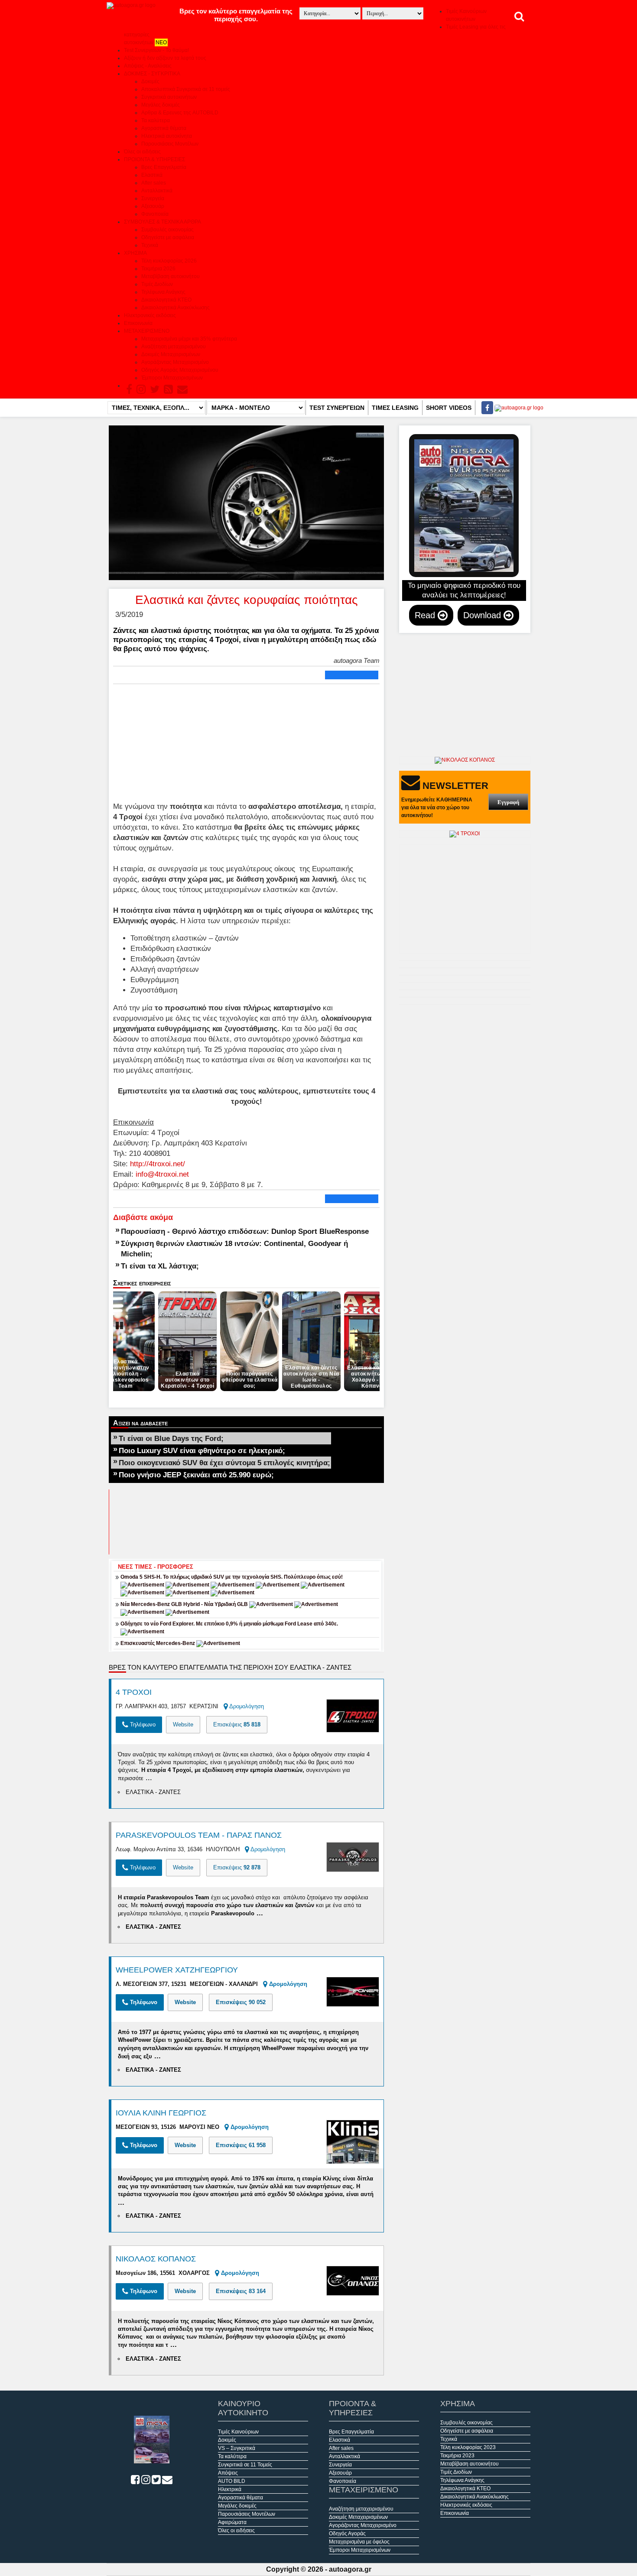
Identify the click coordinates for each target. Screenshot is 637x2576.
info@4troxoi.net (162, 1174)
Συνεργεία (153, 198)
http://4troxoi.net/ (159, 1164)
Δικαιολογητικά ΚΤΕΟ (166, 300)
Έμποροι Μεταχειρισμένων (172, 378)
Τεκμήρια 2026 (158, 269)
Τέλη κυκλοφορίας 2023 (468, 2447)
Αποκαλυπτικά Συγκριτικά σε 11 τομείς (186, 89)
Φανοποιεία (155, 214)
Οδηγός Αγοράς (347, 2534)
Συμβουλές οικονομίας (167, 230)
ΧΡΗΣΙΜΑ (135, 253)
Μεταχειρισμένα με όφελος (359, 2542)
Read (426, 615)
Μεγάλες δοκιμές (161, 105)
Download (483, 615)
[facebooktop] (485, 408)
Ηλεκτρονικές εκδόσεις (150, 315)
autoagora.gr (350, 2569)
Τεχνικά (150, 245)
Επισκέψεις (237, 1724)
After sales (154, 183)
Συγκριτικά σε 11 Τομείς (245, 2465)
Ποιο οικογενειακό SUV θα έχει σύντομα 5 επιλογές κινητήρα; (224, 1463)
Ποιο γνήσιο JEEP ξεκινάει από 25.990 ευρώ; (196, 1475)
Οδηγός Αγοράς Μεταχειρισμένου (180, 370)
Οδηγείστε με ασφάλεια (168, 237)
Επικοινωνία (138, 323)
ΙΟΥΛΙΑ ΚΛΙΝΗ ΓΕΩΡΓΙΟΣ (161, 2113)
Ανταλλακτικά (157, 191)
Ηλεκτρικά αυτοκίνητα (167, 136)
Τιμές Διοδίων (157, 284)
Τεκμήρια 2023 (457, 2456)
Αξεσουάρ (153, 206)
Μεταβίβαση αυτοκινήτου (171, 276)
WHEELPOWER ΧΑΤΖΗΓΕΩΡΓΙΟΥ (177, 1970)
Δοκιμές (150, 81)
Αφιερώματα (232, 2522)
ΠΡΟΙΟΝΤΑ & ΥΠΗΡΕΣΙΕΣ (154, 159)
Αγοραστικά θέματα (164, 128)
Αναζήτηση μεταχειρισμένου (174, 347)
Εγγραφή (508, 802)
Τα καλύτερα (156, 120)
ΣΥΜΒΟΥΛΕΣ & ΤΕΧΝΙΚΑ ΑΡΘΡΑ (162, 222)
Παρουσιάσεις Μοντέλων (170, 144)
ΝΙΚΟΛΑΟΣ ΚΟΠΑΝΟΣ (156, 2259)
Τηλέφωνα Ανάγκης (163, 292)
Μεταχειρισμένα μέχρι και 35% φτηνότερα (189, 339)
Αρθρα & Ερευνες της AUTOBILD (180, 113)
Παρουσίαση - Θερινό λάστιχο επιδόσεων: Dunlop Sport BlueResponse (245, 1231)
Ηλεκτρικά (230, 2489)
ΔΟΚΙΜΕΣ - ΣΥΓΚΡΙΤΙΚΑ (152, 74)
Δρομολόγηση (246, 1706)
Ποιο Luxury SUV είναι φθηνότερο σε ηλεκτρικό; (202, 1450)
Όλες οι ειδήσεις (142, 152)
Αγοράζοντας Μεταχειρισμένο (175, 362)
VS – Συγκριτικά (237, 2448)
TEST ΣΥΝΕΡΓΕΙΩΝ (337, 408)
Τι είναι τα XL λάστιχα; (160, 1266)
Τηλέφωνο (142, 1724)
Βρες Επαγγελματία (164, 167)
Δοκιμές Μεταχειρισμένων (171, 354)
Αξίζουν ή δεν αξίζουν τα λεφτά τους (165, 58)
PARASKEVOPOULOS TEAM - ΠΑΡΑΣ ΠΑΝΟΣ (199, 1835)
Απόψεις (228, 2473)
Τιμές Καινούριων (238, 2432)
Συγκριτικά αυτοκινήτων (169, 97)
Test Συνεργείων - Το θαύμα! (156, 50)
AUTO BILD (232, 2481)
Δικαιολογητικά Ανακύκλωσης (175, 308)
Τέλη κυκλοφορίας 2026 (169, 261)
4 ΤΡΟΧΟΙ (134, 1692)
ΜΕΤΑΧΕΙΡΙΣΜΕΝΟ (147, 331)
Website (183, 1724)
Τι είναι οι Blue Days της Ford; (171, 1438)
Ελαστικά (152, 175)
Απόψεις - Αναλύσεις (148, 66)
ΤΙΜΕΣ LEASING (395, 408)
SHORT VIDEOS (449, 408)
